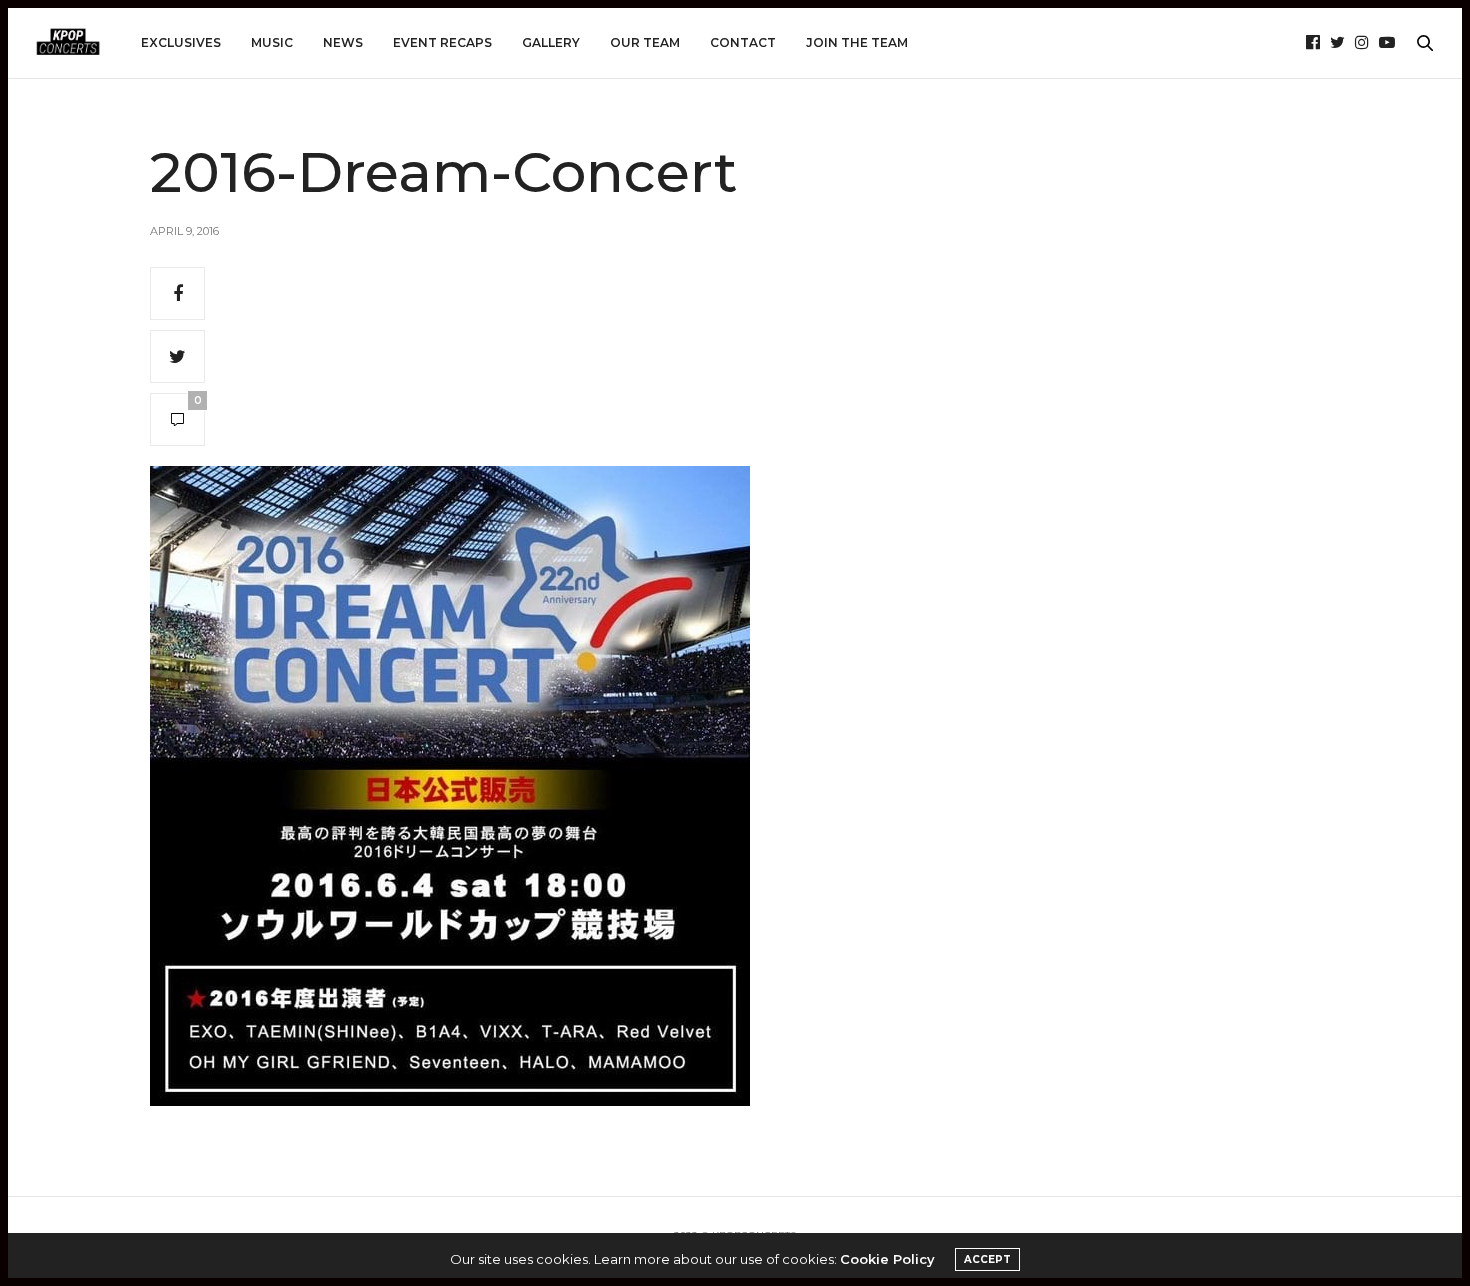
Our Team (645, 42)
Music (272, 42)
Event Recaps (442, 42)
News (343, 42)
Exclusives (181, 42)
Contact (743, 42)
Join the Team (857, 42)
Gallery (551, 42)
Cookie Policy (887, 1259)
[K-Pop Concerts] (68, 43)
